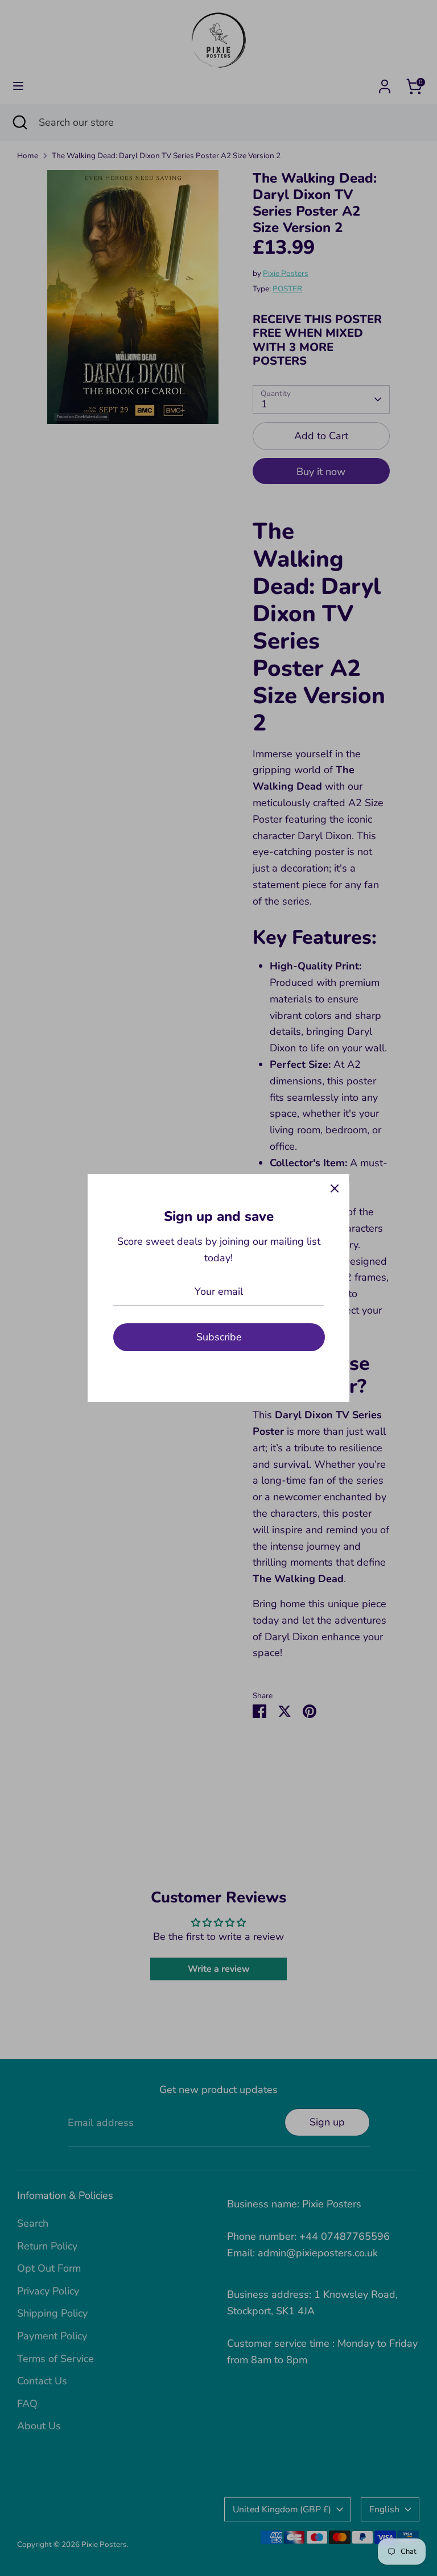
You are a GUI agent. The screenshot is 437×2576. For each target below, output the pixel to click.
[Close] (335, 1189)
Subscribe (219, 1337)
